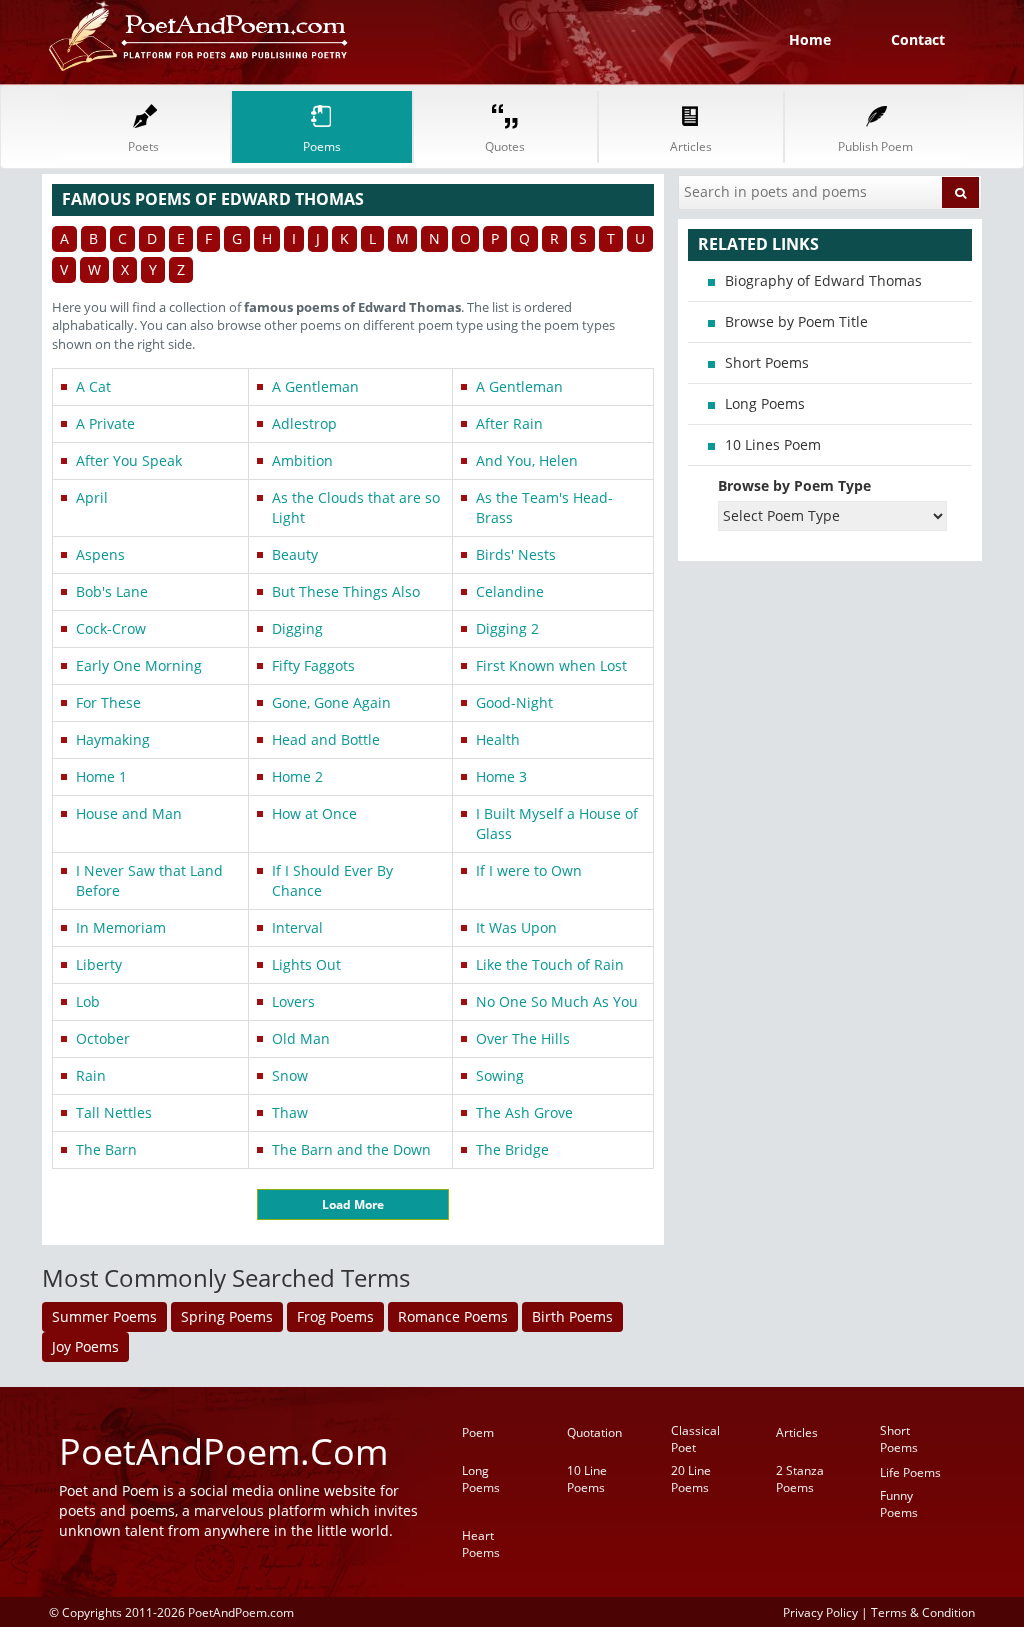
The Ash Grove (524, 1112)
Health (498, 739)
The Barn (106, 1149)
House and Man (129, 813)
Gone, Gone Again (331, 702)
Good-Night (514, 702)
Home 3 (501, 776)
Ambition (302, 460)
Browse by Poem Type (794, 485)
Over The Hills (523, 1038)
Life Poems (910, 1472)
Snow (290, 1075)
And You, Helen (527, 460)
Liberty (99, 964)
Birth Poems (572, 1316)
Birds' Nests (516, 554)
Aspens (100, 554)
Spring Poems (227, 1316)
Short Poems (767, 362)
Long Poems (765, 403)
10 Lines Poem (773, 444)
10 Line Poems (587, 1479)
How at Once (314, 813)
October (103, 1038)
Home (810, 39)
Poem (478, 1432)
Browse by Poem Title (796, 321)
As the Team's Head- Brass (544, 507)
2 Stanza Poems (800, 1479)
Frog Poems (335, 1316)
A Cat (93, 386)
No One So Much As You (557, 1001)
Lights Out (306, 964)
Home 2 (297, 776)
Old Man (301, 1038)
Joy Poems (85, 1346)
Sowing (500, 1075)
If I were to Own (529, 870)
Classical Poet (695, 1439)
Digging (297, 628)
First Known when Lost (551, 665)
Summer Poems (104, 1316)
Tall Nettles (114, 1112)
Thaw (290, 1112)
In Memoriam (121, 927)
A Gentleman (315, 386)
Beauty (295, 554)
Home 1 (101, 776)
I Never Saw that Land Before (149, 880)
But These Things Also (346, 591)
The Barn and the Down (351, 1149)
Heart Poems (481, 1544)
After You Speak (129, 460)
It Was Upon (516, 927)
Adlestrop (304, 423)
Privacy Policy (820, 1612)
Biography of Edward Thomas (823, 280)
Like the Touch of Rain (550, 964)
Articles (797, 1432)
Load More (353, 1204)
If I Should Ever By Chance (332, 880)
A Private (105, 423)
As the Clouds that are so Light (356, 507)
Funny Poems (899, 1504)
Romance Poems (453, 1316)
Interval (297, 927)
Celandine (510, 591)
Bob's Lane (112, 591)
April (92, 497)
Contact (918, 39)
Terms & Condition (923, 1612)
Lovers (293, 1001)
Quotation (594, 1432)
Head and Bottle (326, 739)
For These (108, 702)
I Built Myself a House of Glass (557, 823)
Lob (88, 1001)
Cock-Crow (111, 628)
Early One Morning (139, 665)
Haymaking (113, 739)
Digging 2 (507, 628)
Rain (91, 1075)
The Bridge (512, 1149)
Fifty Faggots (313, 665)
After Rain (509, 423)
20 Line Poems (691, 1479)
